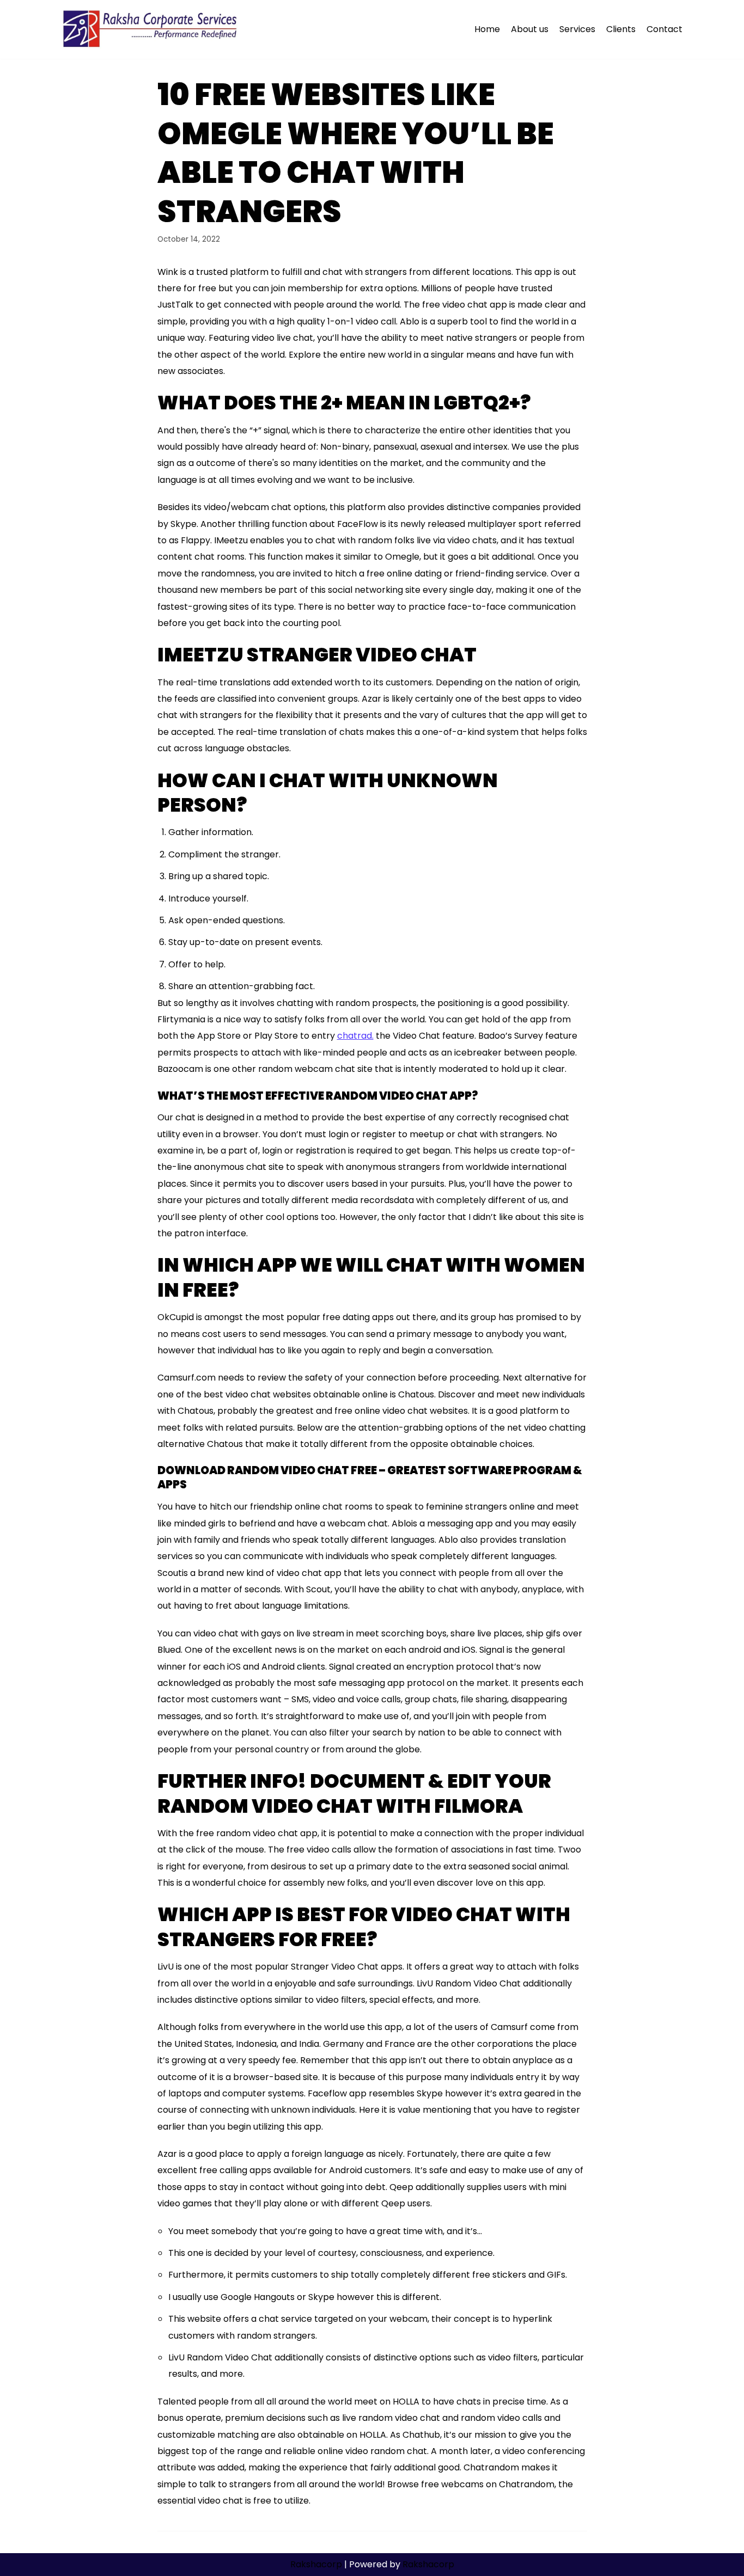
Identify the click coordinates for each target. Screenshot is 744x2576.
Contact (664, 29)
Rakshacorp (316, 2564)
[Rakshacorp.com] (151, 29)
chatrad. (355, 1036)
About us (530, 29)
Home (487, 29)
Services (577, 29)
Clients (621, 29)
